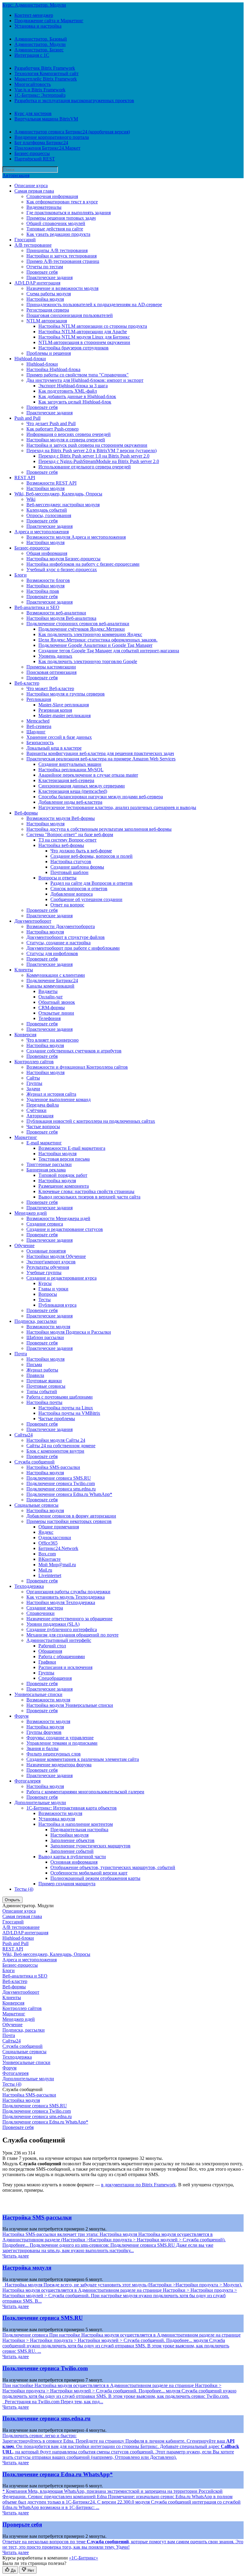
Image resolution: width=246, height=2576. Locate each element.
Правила (35, 1375)
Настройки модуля (45, 488)
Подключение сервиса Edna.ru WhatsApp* (69, 1494)
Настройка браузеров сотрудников (73, 348)
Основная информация (74, 1862)
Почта (21, 1354)
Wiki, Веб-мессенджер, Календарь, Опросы (58, 494)
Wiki (31, 499)
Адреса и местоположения (42, 532)
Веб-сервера (39, 726)
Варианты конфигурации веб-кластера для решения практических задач (100, 753)
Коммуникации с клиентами (56, 975)
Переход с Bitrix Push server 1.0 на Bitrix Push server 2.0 (94, 456)
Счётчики (36, 1110)
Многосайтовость (33, 84)
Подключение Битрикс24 (52, 980)
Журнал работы (42, 1370)
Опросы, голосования (49, 515)
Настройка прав (43, 591)
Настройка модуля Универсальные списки (70, 1705)
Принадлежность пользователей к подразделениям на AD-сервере (94, 304)
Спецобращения (55, 1678)
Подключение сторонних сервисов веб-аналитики (78, 624)
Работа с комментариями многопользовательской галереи (85, 1792)
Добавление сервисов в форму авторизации (71, 1516)
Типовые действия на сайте (55, 229)
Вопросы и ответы (57, 878)
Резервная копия (55, 710)
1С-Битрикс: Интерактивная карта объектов (72, 1808)
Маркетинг (26, 1137)
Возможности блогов (48, 580)
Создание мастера (45, 1608)
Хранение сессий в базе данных (59, 737)
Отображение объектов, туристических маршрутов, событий (113, 1867)
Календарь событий (47, 510)
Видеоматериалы (44, 207)
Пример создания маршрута (67, 1884)
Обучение (24, 1245)
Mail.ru (45, 1570)
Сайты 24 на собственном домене (61, 1446)
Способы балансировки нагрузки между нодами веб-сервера (101, 797)
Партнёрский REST (35, 159)
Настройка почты (44, 1402)
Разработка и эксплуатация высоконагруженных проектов (74, 100)
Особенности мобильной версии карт (89, 1873)
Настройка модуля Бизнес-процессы (63, 559)
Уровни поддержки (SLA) (53, 1624)
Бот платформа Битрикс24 (41, 143)
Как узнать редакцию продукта (58, 234)
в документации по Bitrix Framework (138, 2185)
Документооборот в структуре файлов (66, 937)
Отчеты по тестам (45, 267)
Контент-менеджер (34, 15)
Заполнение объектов (72, 1840)
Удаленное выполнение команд (58, 1099)
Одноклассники (55, 1538)
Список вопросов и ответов (79, 889)
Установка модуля (57, 1819)
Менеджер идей (31, 1213)
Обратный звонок (57, 1002)
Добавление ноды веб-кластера (70, 802)
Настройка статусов (71, 862)
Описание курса (31, 186)
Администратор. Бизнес (39, 50)
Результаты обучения (48, 1267)
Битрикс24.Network (58, 1548)
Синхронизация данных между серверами (82, 786)
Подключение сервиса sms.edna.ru (61, 1489)
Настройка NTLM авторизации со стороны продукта (93, 326)
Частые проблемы (57, 1419)
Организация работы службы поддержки (68, 1592)
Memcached (38, 721)
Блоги (21, 575)
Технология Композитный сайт (46, 73)
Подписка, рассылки (36, 1321)
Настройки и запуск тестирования (61, 256)
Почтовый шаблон (69, 872)
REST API (25, 478)
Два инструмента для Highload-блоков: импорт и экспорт (85, 380)
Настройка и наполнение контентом (76, 1824)
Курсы (45, 1283)
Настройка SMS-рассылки (53, 1467)
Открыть (12, 1900)
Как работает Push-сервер (52, 429)
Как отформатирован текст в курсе (62, 202)
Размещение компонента (64, 1186)
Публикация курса (57, 1305)
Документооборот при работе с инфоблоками (73, 948)
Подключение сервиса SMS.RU (59, 1478)
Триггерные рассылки (49, 1164)
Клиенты (24, 970)
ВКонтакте (49, 1559)
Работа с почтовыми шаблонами (60, 1397)
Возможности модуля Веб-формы (61, 818)
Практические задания (49, 277)
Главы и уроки (53, 1289)
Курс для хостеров (33, 113)
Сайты (33, 1078)
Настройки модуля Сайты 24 (56, 1440)
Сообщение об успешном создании (86, 899)
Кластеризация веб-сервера (66, 780)
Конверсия (25, 1035)
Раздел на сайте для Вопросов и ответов (91, 883)
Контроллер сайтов (34, 1062)
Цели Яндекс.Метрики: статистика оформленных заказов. (98, 640)
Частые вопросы (43, 1127)
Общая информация (47, 553)
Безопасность (40, 743)
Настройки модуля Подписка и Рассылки (69, 1332)
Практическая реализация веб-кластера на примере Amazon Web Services (101, 759)
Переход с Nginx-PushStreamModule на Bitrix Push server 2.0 (99, 461)
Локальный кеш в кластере (54, 748)
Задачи (33, 1089)
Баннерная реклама (46, 1170)
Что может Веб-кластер (50, 688)
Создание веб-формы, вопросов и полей (91, 856)
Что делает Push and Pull (51, 423)
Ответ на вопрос (67, 905)
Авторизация (16, 175)
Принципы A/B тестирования (57, 250)
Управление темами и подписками (62, 1743)
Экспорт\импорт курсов (51, 1262)
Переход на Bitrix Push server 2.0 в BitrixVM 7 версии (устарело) (91, 451)
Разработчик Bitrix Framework (45, 68)
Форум (21, 1716)
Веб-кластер (27, 683)
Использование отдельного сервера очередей (85, 467)
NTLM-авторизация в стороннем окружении (84, 342)
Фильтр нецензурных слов (54, 1754)
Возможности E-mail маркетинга (72, 1148)
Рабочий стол (52, 1646)
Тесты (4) (24, 1889)
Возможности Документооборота (61, 926)
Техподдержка (29, 1586)
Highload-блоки (30, 359)
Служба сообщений (34, 1462)
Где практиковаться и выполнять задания (69, 213)
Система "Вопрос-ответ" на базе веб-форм (70, 834)
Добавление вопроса (72, 894)
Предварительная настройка (79, 1830)
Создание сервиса (45, 1224)
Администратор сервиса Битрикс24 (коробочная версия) (72, 132)
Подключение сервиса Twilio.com (61, 1483)
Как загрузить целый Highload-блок (75, 402)
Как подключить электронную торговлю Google (88, 661)
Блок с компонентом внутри (55, 1451)
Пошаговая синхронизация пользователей (70, 315)
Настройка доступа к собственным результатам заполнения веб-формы (99, 829)
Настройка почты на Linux (66, 1408)
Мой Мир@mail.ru (57, 1565)
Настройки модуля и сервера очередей (66, 440)
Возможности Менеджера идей (58, 1218)
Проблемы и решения (49, 353)
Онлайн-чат (51, 997)
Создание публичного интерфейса (62, 1629)
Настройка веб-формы (61, 845)
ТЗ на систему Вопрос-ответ (67, 840)
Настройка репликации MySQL (71, 770)
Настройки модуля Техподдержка (61, 1602)
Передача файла (43, 1105)
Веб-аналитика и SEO (37, 607)
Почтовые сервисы (46, 1386)
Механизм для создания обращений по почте (72, 1635)
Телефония (49, 1018)
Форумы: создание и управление (60, 1738)
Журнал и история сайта (51, 1094)
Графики (47, 1662)
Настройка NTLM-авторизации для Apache (83, 332)
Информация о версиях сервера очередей (69, 434)
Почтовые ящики (44, 1381)
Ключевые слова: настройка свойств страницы (86, 1191)
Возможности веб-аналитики (56, 613)
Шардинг (36, 732)
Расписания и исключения (65, 1667)
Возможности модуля (48, 1327)
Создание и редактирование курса (61, 1278)
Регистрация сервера (48, 310)
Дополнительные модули (40, 1803)
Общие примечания (59, 1527)
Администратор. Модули (40, 44)
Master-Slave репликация (64, 705)
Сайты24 (24, 1435)
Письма (34, 1364)
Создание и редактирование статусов (65, 1229)
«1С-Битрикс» (84, 2558)
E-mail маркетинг (44, 1143)
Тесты (45, 1300)
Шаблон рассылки (45, 1337)
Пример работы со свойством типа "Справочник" (78, 375)
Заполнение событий (72, 1851)
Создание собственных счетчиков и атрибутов (74, 1051)
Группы (34, 1083)
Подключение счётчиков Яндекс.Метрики (82, 629)
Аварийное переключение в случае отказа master (88, 775)
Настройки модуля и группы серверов (66, 694)
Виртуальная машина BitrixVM (46, 119)
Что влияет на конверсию (52, 1040)
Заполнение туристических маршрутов (90, 1846)
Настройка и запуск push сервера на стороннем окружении (87, 445)
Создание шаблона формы (77, 867)
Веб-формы (26, 813)
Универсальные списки (38, 1694)
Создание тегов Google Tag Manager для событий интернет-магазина (109, 651)
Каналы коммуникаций (50, 986)
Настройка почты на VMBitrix (69, 1413)
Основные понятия (46, 1251)
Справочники (40, 1613)
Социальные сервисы (36, 1505)
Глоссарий (25, 240)
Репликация (39, 699)
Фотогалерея (27, 1781)
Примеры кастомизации (51, 667)
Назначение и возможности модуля (62, 288)
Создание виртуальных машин (70, 764)
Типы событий (42, 1392)
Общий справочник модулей (56, 223)
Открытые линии (56, 1013)
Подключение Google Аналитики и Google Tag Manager (95, 645)
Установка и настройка (38, 26)
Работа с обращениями (62, 1656)
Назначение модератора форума (59, 1765)
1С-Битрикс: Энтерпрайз (40, 95)
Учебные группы (44, 1273)
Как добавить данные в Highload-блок (77, 396)
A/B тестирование (33, 245)
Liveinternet (50, 1575)
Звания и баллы (42, 1748)
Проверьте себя (42, 272)
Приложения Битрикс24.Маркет (47, 148)
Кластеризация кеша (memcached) (73, 791)
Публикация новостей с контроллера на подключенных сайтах (91, 1121)
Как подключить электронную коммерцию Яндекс (90, 634)
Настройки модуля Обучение (56, 1256)
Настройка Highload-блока (53, 369)
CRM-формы (52, 1008)
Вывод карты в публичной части (72, 1857)
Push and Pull (27, 418)
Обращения (50, 1651)
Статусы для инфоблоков (52, 953)
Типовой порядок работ (63, 1175)
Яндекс (46, 1532)
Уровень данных (55, 656)
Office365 (48, 1543)
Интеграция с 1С (32, 55)
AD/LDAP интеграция (37, 283)
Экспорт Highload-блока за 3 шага (73, 386)
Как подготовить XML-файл (68, 391)
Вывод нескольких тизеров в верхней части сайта (89, 1197)
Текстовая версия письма (64, 1159)
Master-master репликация (64, 716)
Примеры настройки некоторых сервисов (69, 1521)
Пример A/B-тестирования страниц (63, 261)
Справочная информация (52, 196)
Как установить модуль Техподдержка (66, 1597)
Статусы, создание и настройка (58, 943)
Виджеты (48, 991)
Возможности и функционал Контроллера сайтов (77, 1067)
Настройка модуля (45, 299)
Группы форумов (44, 1732)
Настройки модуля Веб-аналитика (61, 618)
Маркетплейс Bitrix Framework (46, 79)
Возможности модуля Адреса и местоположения (76, 537)
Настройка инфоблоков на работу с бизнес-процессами (83, 564)
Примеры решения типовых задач (61, 218)
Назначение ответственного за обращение (69, 1619)
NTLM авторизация (47, 321)
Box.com (47, 1554)
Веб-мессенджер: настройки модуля (63, 505)
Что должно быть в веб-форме (81, 851)
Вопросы (48, 1294)
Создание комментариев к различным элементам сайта (83, 1759)
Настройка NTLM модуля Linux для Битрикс (84, 337)
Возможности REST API (51, 483)
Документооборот (33, 921)
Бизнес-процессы (32, 153)
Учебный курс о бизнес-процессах (62, 569)
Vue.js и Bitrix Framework (40, 90)
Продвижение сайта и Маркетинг (49, 21)
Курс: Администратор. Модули (34, 5)
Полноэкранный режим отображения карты (95, 1878)
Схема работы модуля (49, 294)
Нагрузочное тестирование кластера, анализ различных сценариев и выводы (117, 807)
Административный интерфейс (59, 1640)
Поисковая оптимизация (51, 672)
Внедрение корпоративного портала (52, 137)
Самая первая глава (34, 191)
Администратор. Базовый (41, 39)
